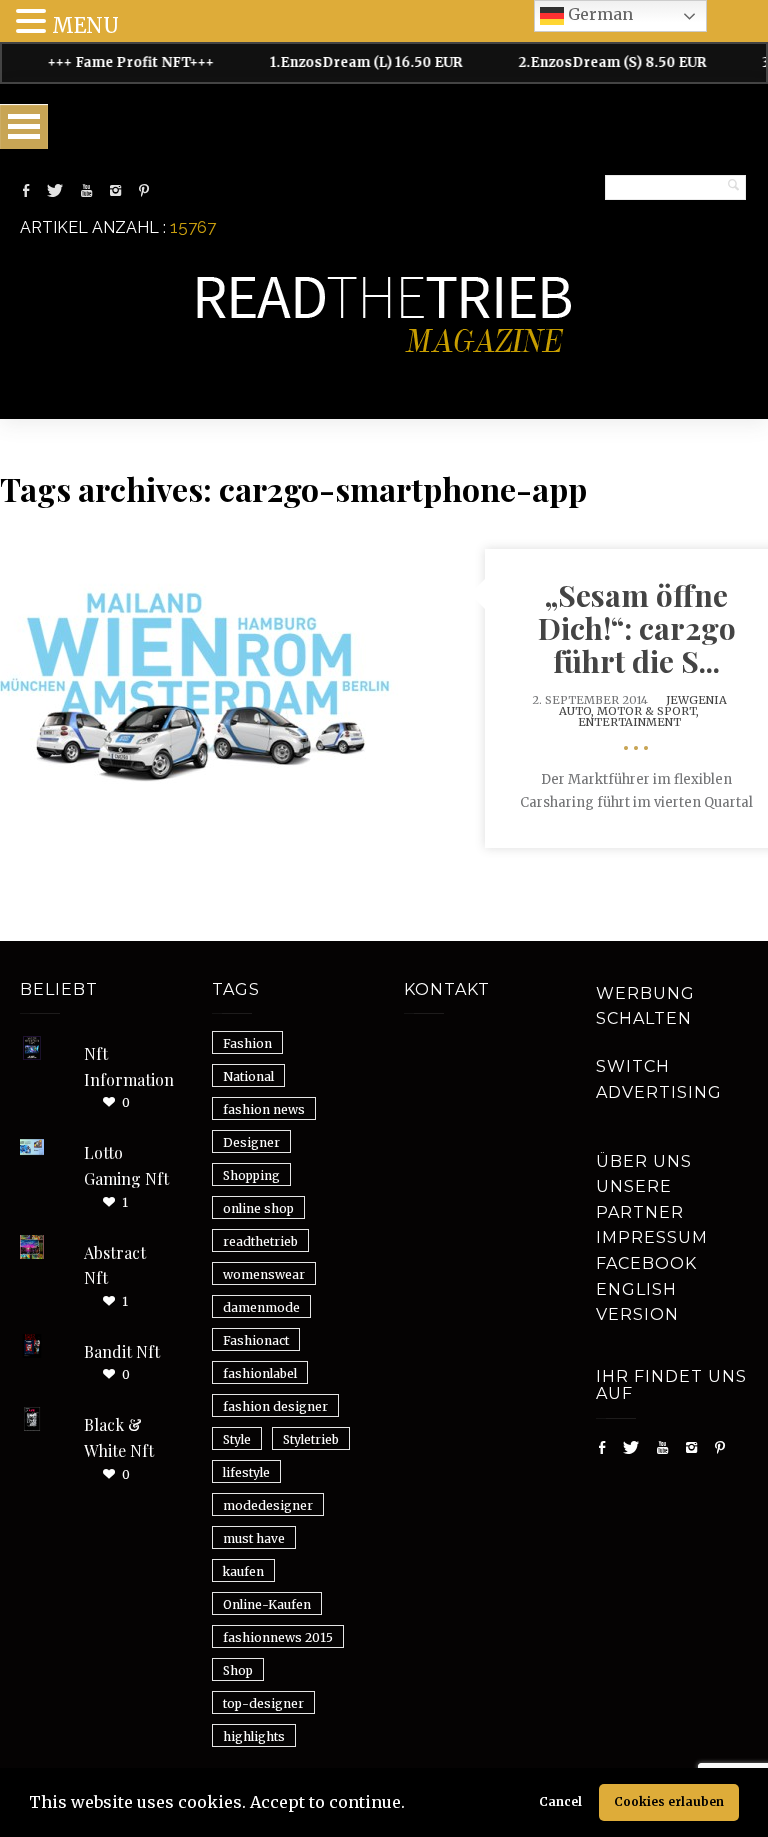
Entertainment (629, 722)
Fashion (247, 1043)
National (248, 1076)
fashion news (264, 1109)
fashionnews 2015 (278, 1637)
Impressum (652, 1237)
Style (237, 1439)
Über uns (644, 1161)
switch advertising (659, 1079)
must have (254, 1538)
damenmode (261, 1307)
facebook (646, 1263)
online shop (258, 1208)
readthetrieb (260, 1241)
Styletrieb (311, 1439)
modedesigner (268, 1505)
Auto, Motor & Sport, (629, 711)
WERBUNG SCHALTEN (645, 1006)
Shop (238, 1670)
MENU (85, 25)
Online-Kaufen (267, 1604)
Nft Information (129, 1066)
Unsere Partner (640, 1199)
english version (637, 1302)
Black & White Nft (119, 1437)
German (598, 14)
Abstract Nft (115, 1265)
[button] (412, 1805)
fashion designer (275, 1406)
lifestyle (246, 1472)
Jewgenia (696, 700)
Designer (251, 1142)
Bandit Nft (122, 1351)
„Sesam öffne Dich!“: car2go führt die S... (637, 628)
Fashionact (256, 1340)
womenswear (264, 1274)
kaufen (243, 1571)
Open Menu (24, 126)
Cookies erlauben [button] (669, 1801)
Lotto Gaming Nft (126, 1165)
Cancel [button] (560, 1801)
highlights (254, 1736)
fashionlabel (260, 1373)
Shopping (251, 1175)
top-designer (263, 1703)
